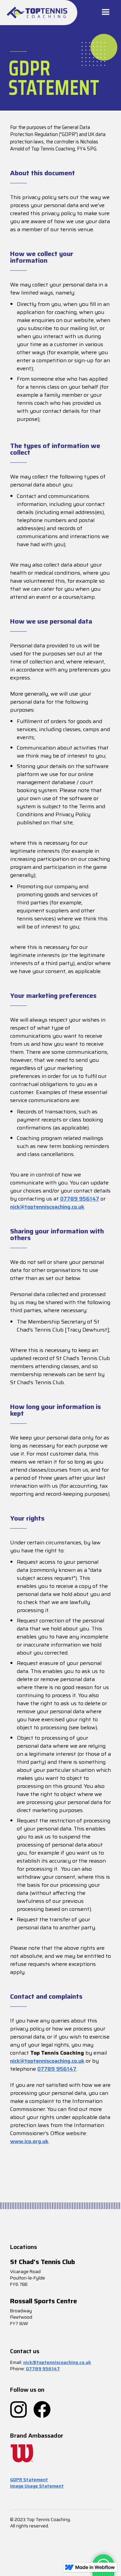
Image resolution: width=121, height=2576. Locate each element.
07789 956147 (80, 1199)
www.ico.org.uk (29, 2141)
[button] (106, 13)
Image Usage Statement (37, 2486)
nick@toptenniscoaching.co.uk (47, 1207)
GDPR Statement (29, 2480)
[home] (37, 13)
